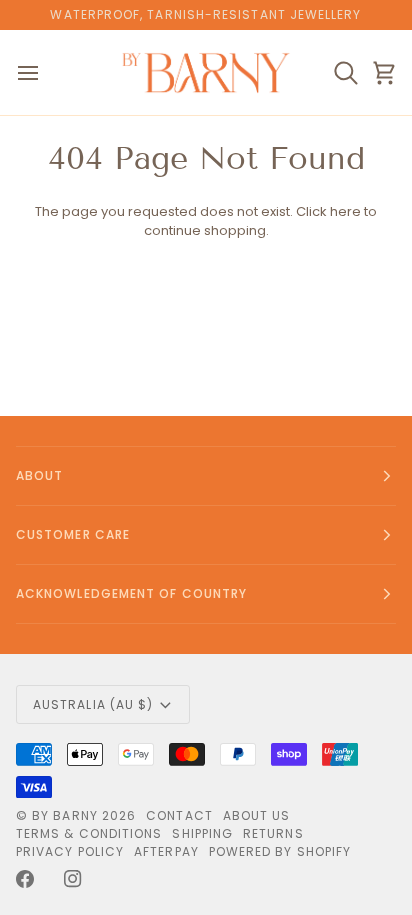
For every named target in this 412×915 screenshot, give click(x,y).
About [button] (39, 475)
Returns (273, 833)
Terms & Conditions (89, 833)
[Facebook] (25, 879)
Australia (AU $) (93, 704)
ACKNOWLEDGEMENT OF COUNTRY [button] (131, 593)
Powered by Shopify (280, 851)
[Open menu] (46, 72)
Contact (179, 815)
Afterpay (166, 851)
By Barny (65, 815)
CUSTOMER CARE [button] (73, 534)
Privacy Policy (70, 851)
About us (257, 815)
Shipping (202, 833)
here (345, 211)
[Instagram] (73, 879)
